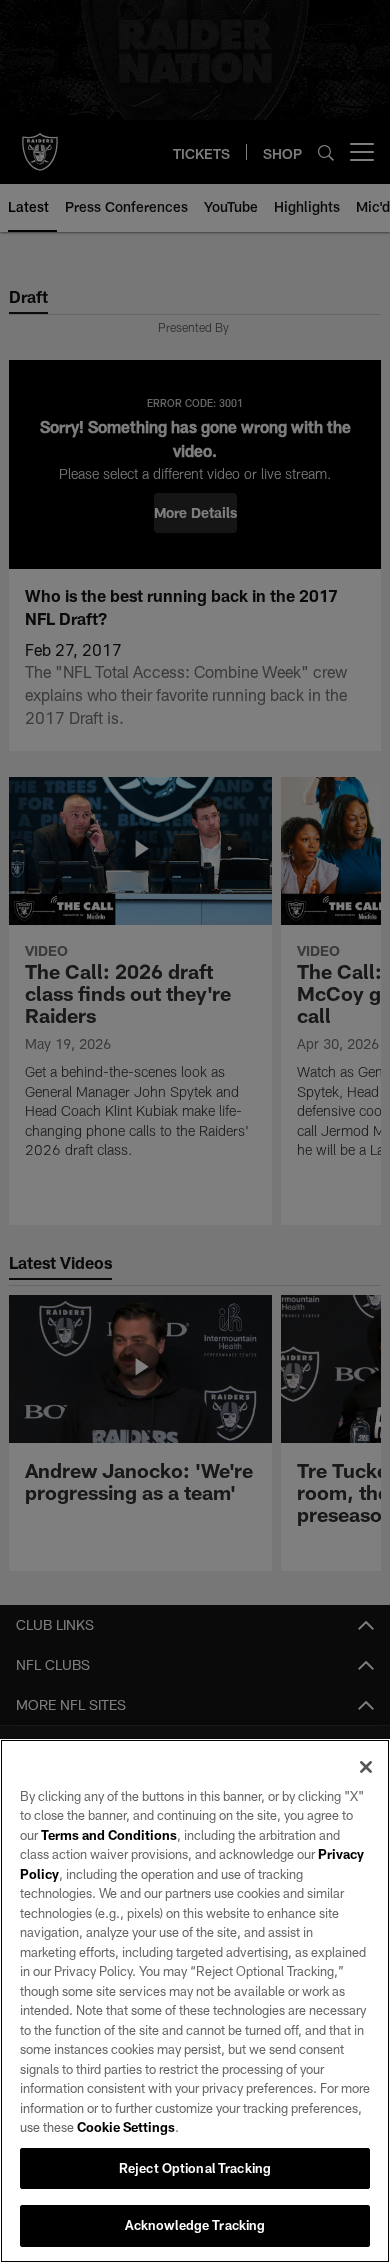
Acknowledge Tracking (195, 2225)
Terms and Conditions (109, 1835)
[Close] (366, 1767)
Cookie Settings (126, 2127)
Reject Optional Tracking (195, 2168)
